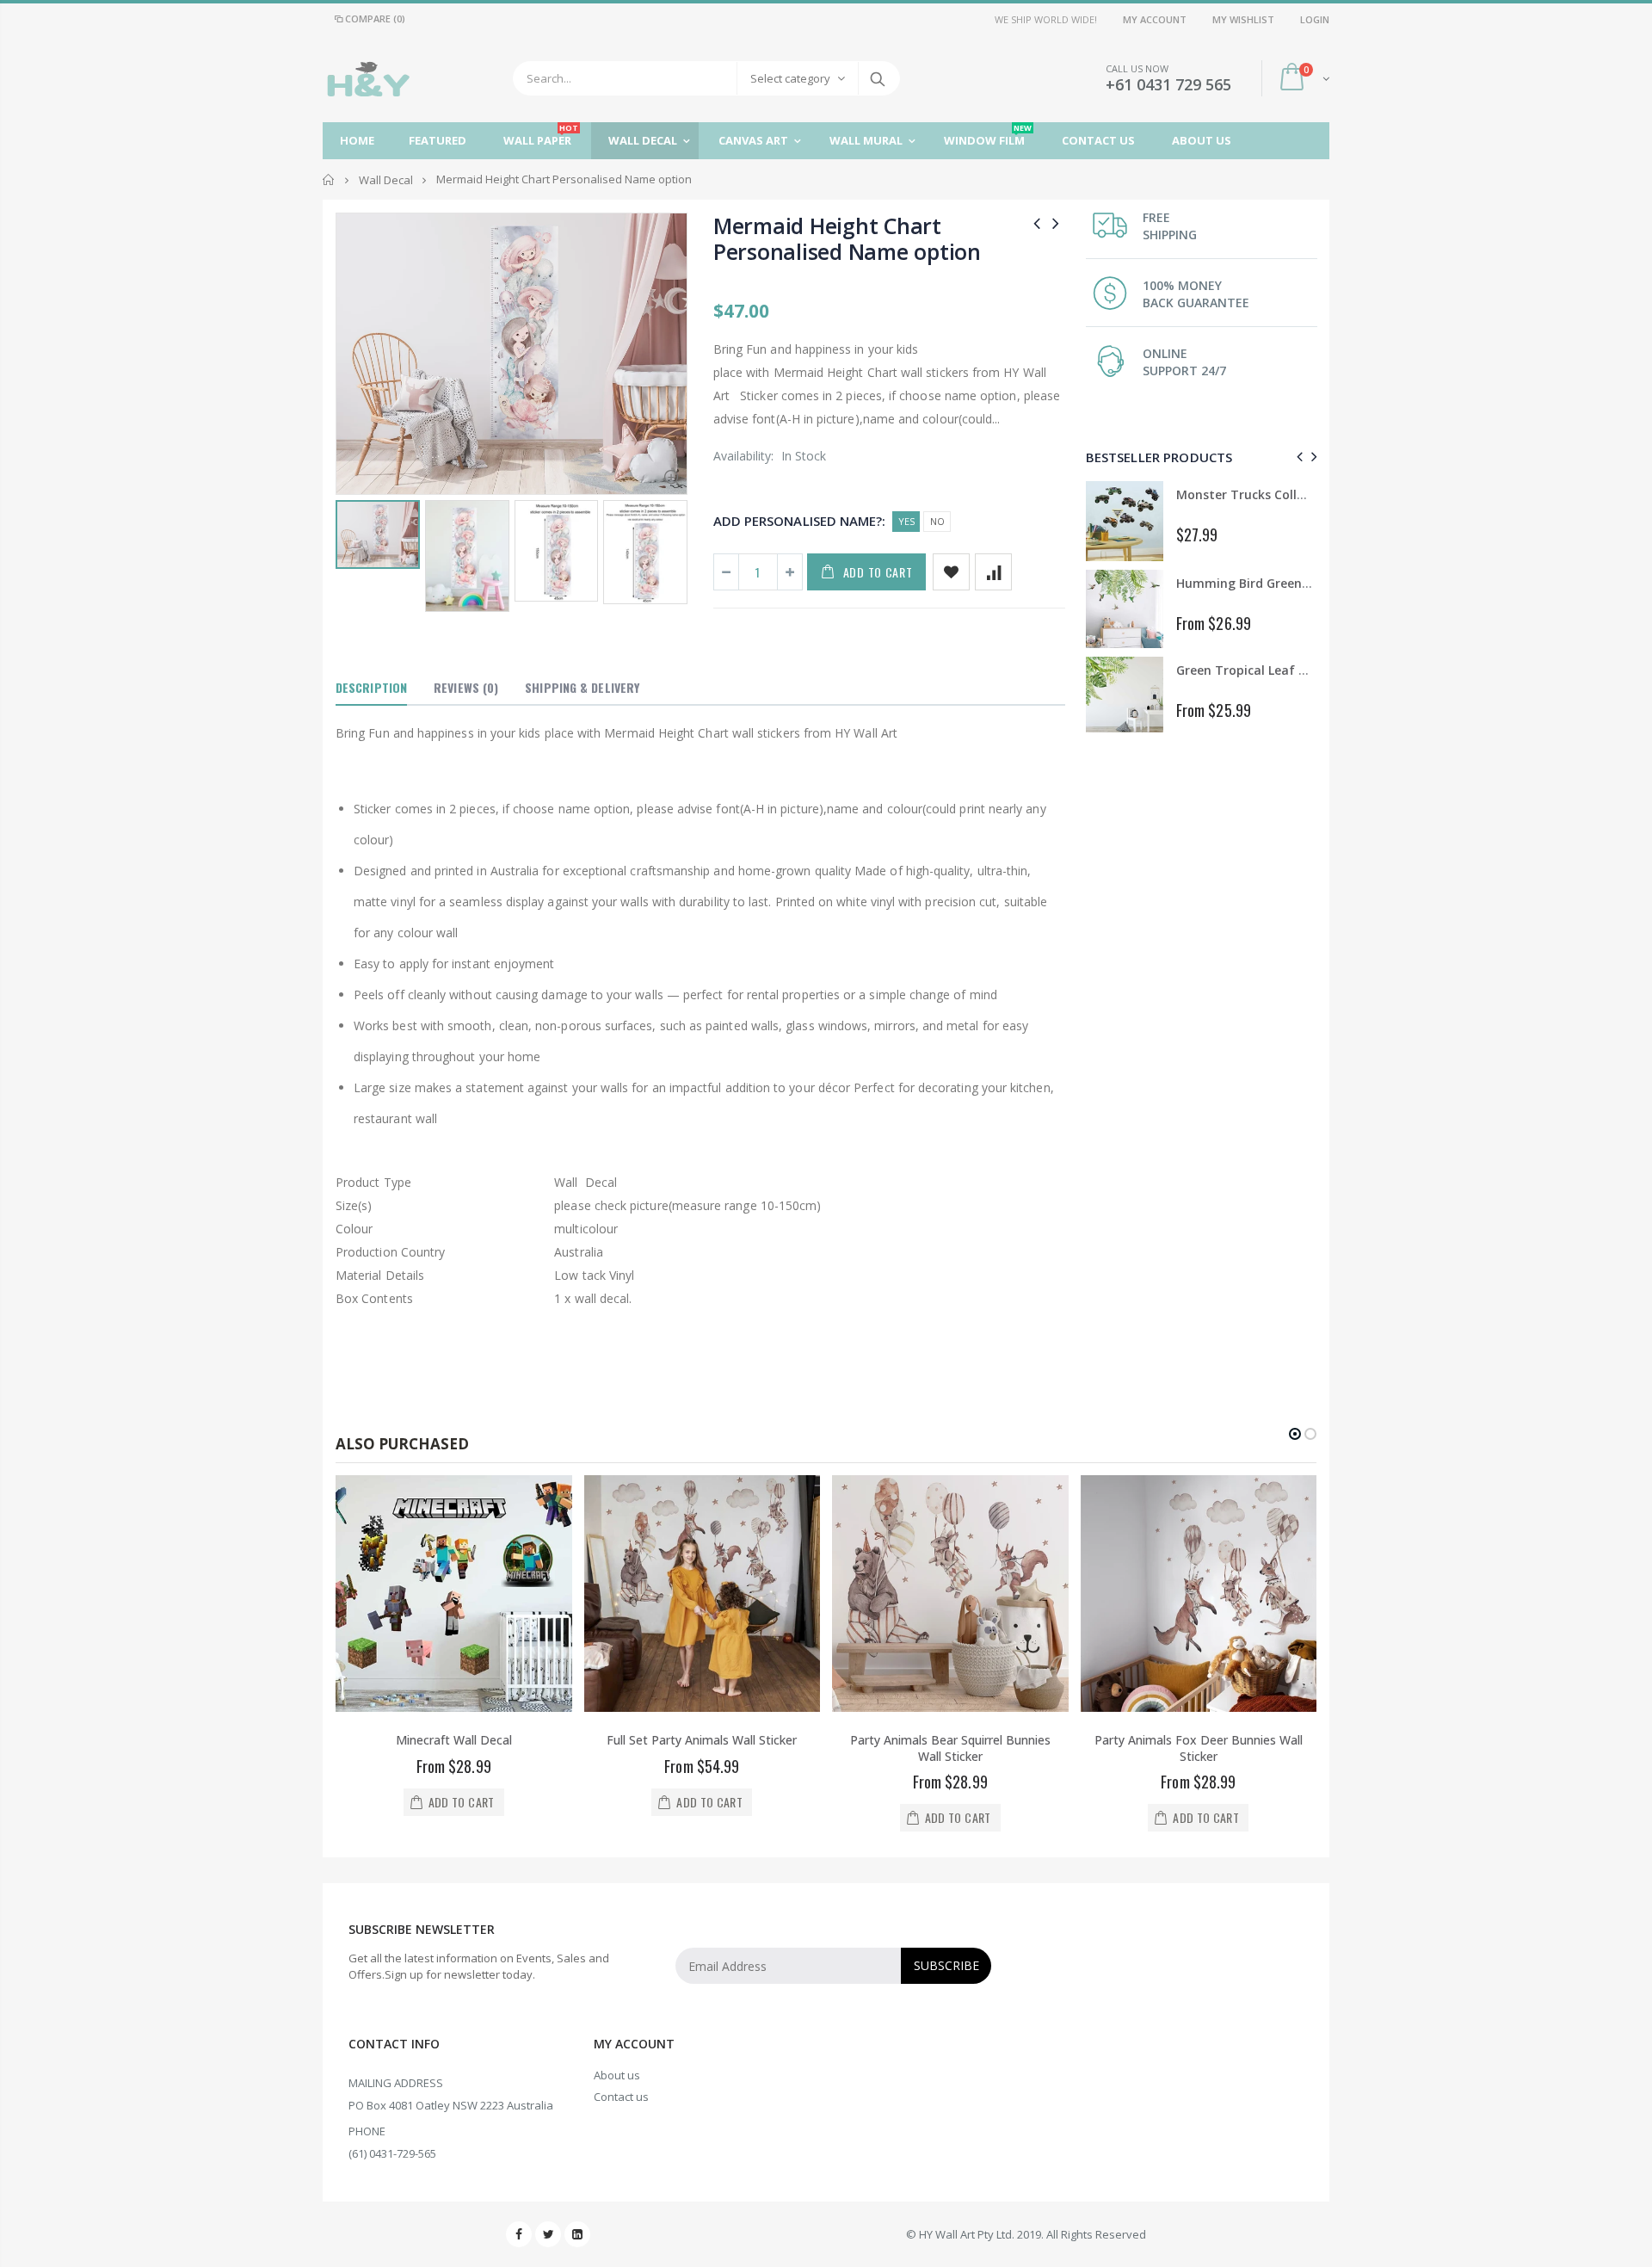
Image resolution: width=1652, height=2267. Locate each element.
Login (1315, 19)
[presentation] (1297, 457)
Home (329, 179)
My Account (1155, 19)
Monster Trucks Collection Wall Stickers (1296, 494)
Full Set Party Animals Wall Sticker (702, 1740)
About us (617, 2075)
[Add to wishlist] (951, 572)
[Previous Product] (1037, 222)
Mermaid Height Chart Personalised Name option (847, 238)
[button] (1295, 1434)
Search (878, 78)
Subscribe (946, 1965)
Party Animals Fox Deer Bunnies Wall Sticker (1199, 1748)
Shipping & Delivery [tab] (582, 687)
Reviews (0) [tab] (466, 687)
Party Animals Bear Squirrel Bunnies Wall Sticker (950, 1748)
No (937, 521)
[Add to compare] (993, 572)
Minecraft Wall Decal (454, 1740)
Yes (906, 521)
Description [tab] (371, 687)
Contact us (621, 2097)
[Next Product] (1056, 222)
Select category (790, 78)
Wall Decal (386, 180)
